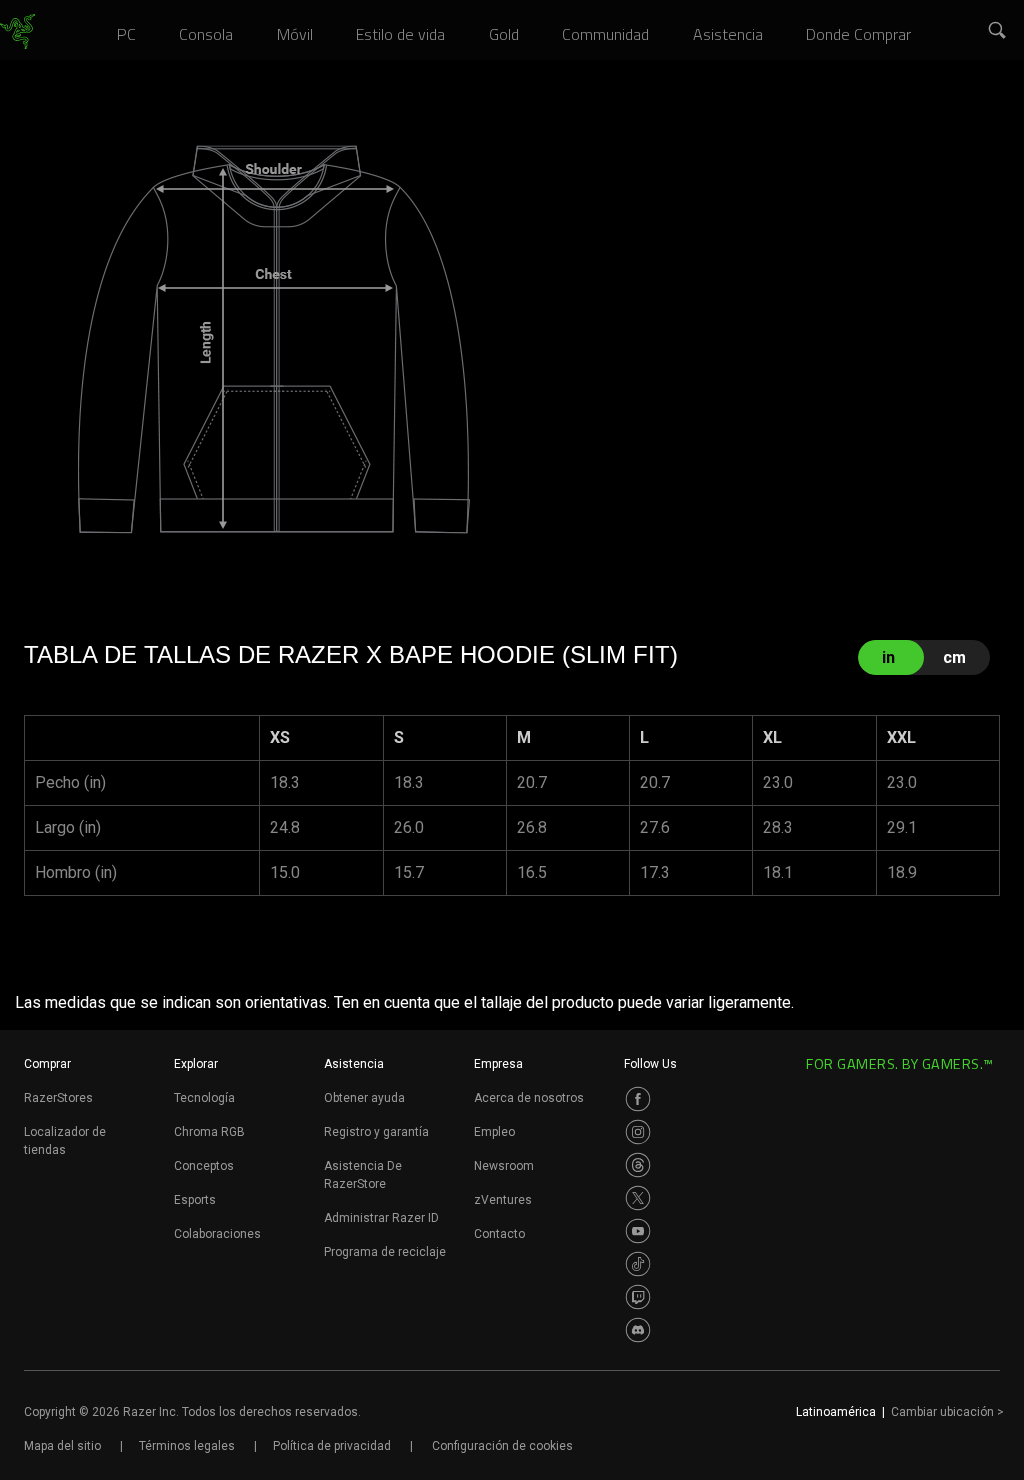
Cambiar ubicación (947, 1412)
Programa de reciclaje (385, 1252)
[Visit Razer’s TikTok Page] (638, 1264)
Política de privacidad (332, 1446)
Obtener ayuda (364, 1098)
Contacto (499, 1234)
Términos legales (187, 1446)
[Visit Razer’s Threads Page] (638, 1165)
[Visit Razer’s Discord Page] (638, 1330)
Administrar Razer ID (381, 1218)
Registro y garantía (376, 1132)
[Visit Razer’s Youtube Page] (638, 1231)
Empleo (494, 1132)
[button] (998, 31)
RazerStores (58, 1098)
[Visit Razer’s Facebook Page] (638, 1099)
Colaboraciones (217, 1234)
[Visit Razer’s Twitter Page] (638, 1198)
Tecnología (204, 1098)
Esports (195, 1200)
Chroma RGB (209, 1132)
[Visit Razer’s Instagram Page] (638, 1132)
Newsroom (504, 1166)
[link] (17, 32)
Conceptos (204, 1166)
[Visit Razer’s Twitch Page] (638, 1297)
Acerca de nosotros (529, 1098)
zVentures (503, 1200)
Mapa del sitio (62, 1446)
